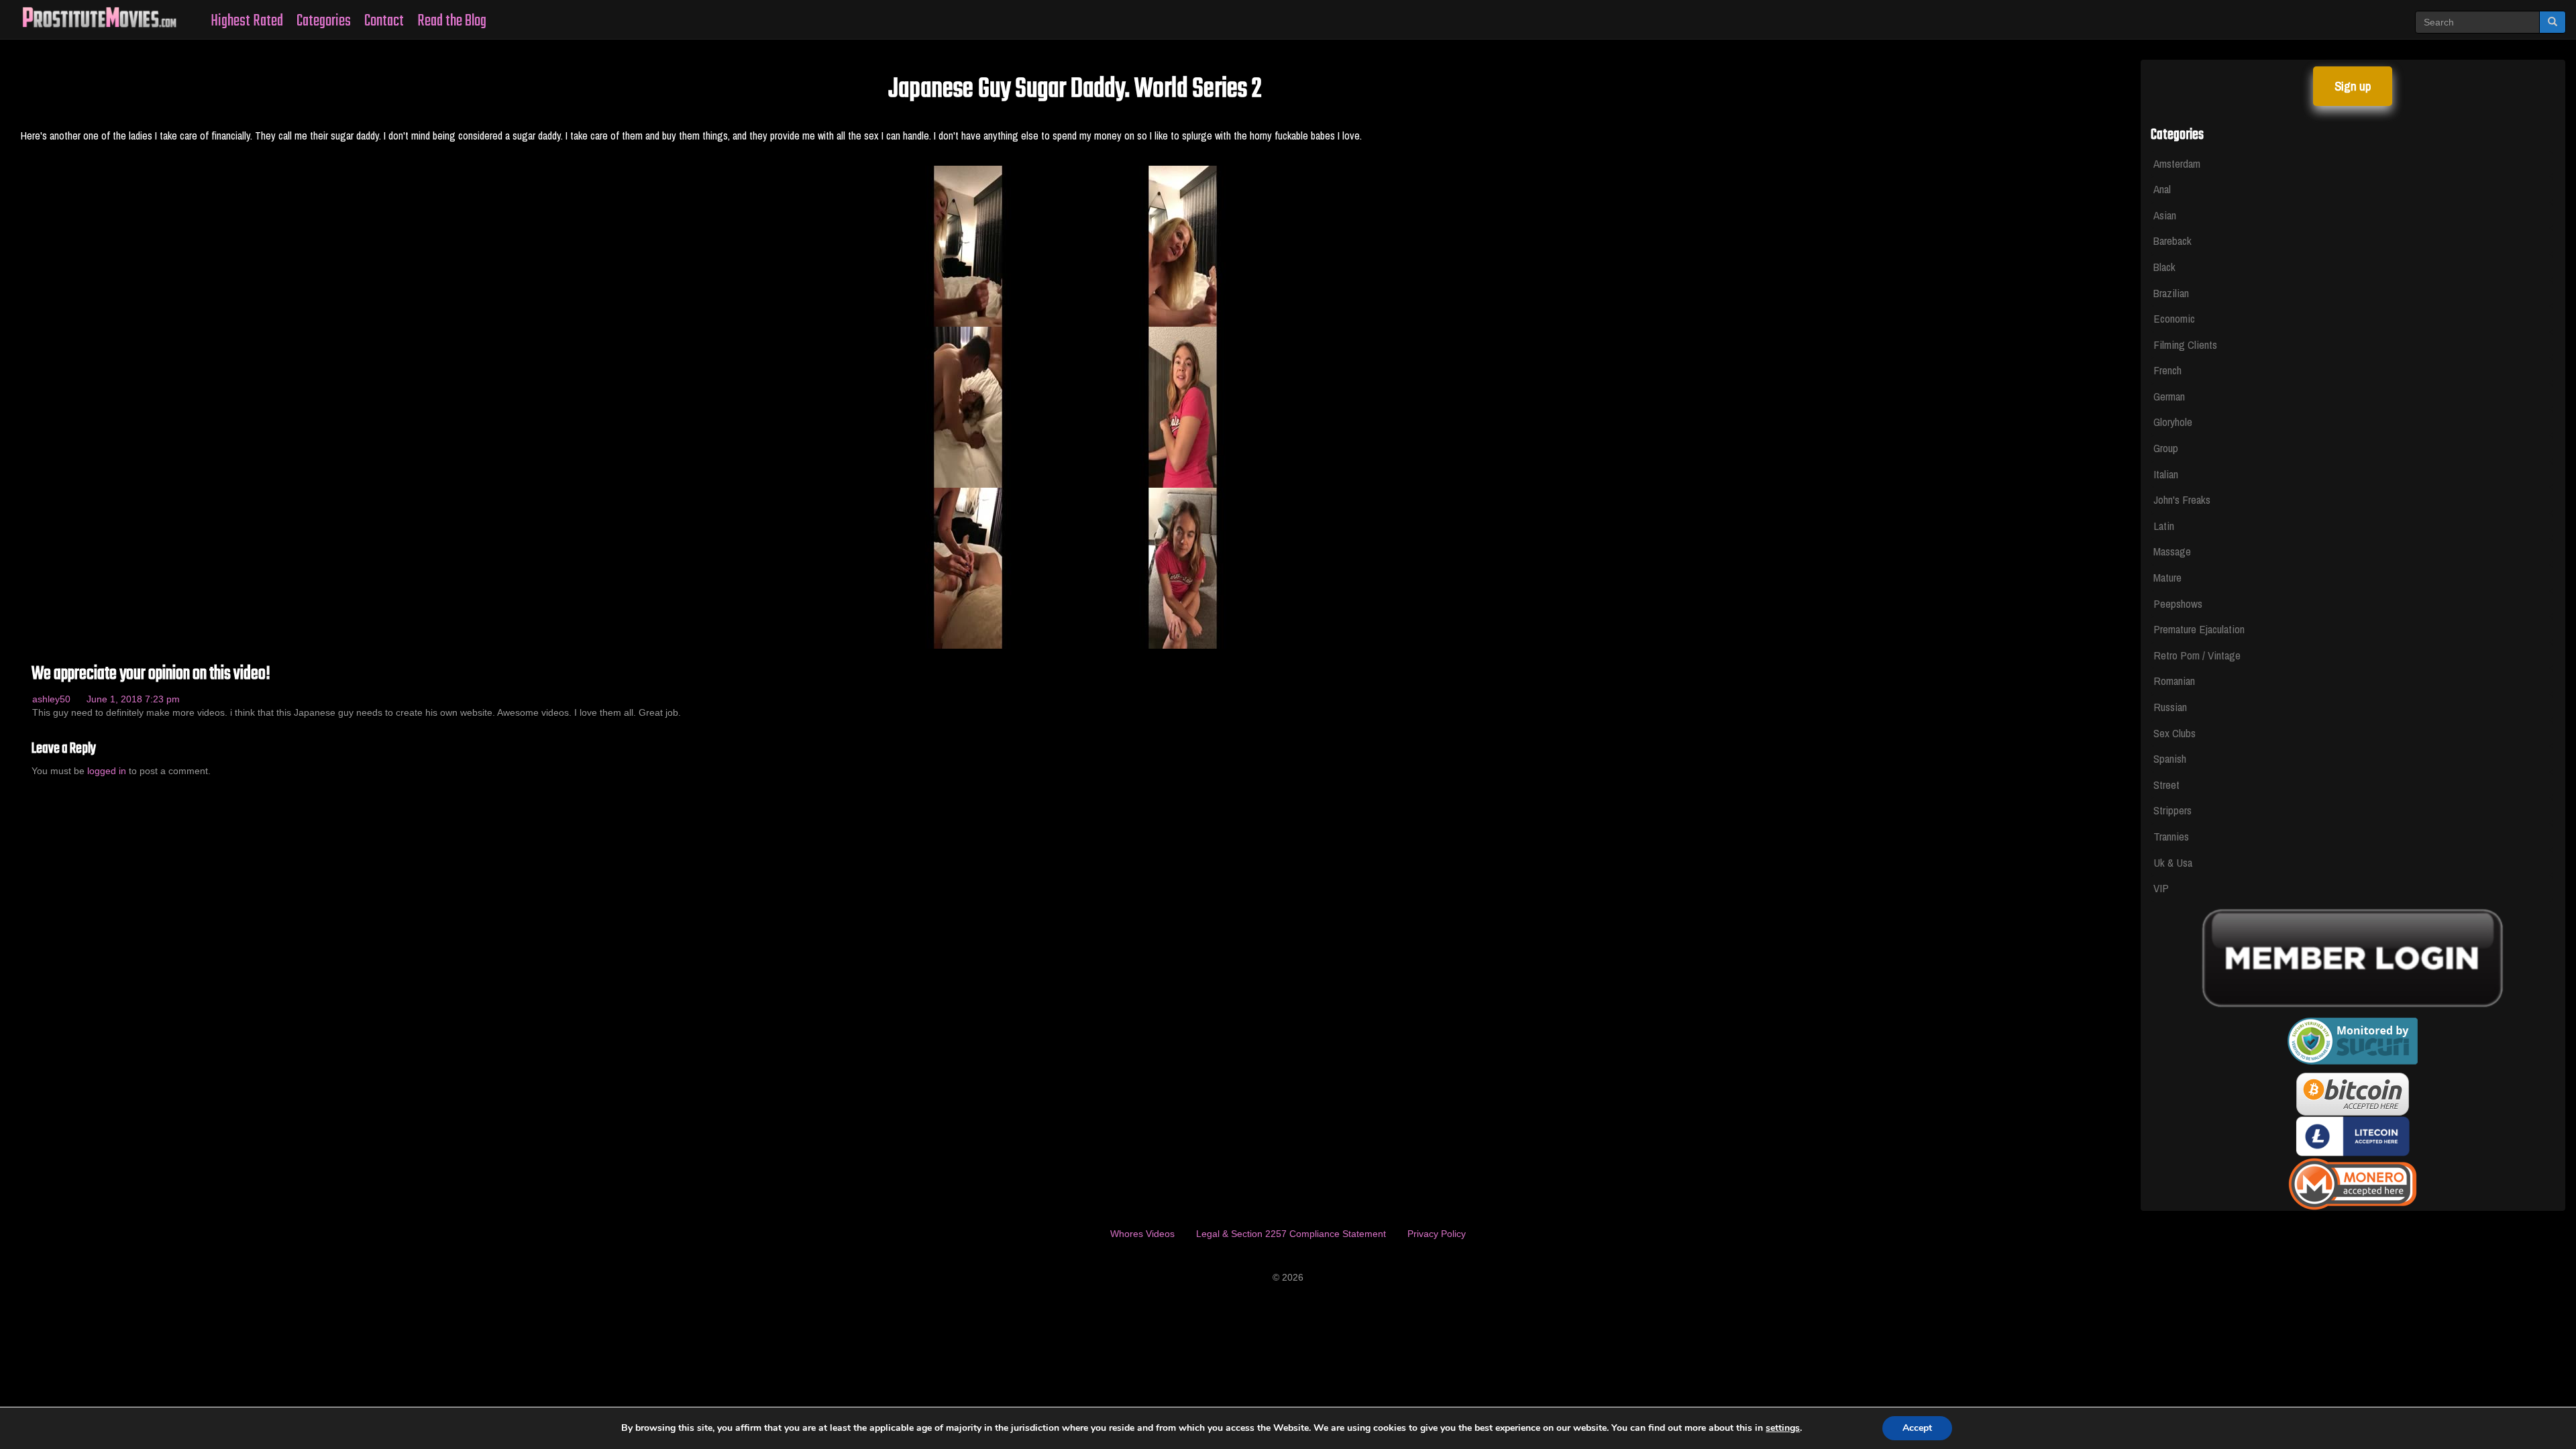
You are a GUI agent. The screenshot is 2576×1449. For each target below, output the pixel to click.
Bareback (2172, 240)
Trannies (2171, 836)
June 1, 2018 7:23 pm (133, 699)
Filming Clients (2185, 344)
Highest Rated (247, 21)
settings (1783, 1428)
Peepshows (2178, 603)
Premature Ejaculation (2199, 629)
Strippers (2172, 810)
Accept (1917, 1428)
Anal (2162, 189)
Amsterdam (2177, 163)
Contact (384, 21)
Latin (2164, 526)
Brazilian (2171, 293)
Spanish (2170, 758)
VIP (2161, 888)
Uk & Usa (2173, 862)
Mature (2167, 577)
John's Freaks (2182, 499)
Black (2164, 267)
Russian (2170, 707)
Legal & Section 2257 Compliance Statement (1291, 1234)
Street (2166, 785)
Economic (2174, 318)
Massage (2172, 551)
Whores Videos (1142, 1234)
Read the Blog (452, 21)
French (2167, 370)
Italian (2166, 474)
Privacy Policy (1437, 1234)
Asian (2165, 215)
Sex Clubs (2175, 733)
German (2169, 396)
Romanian (2174, 681)
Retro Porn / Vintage (2197, 655)
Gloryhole (2173, 422)
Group (2166, 448)
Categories (324, 21)
